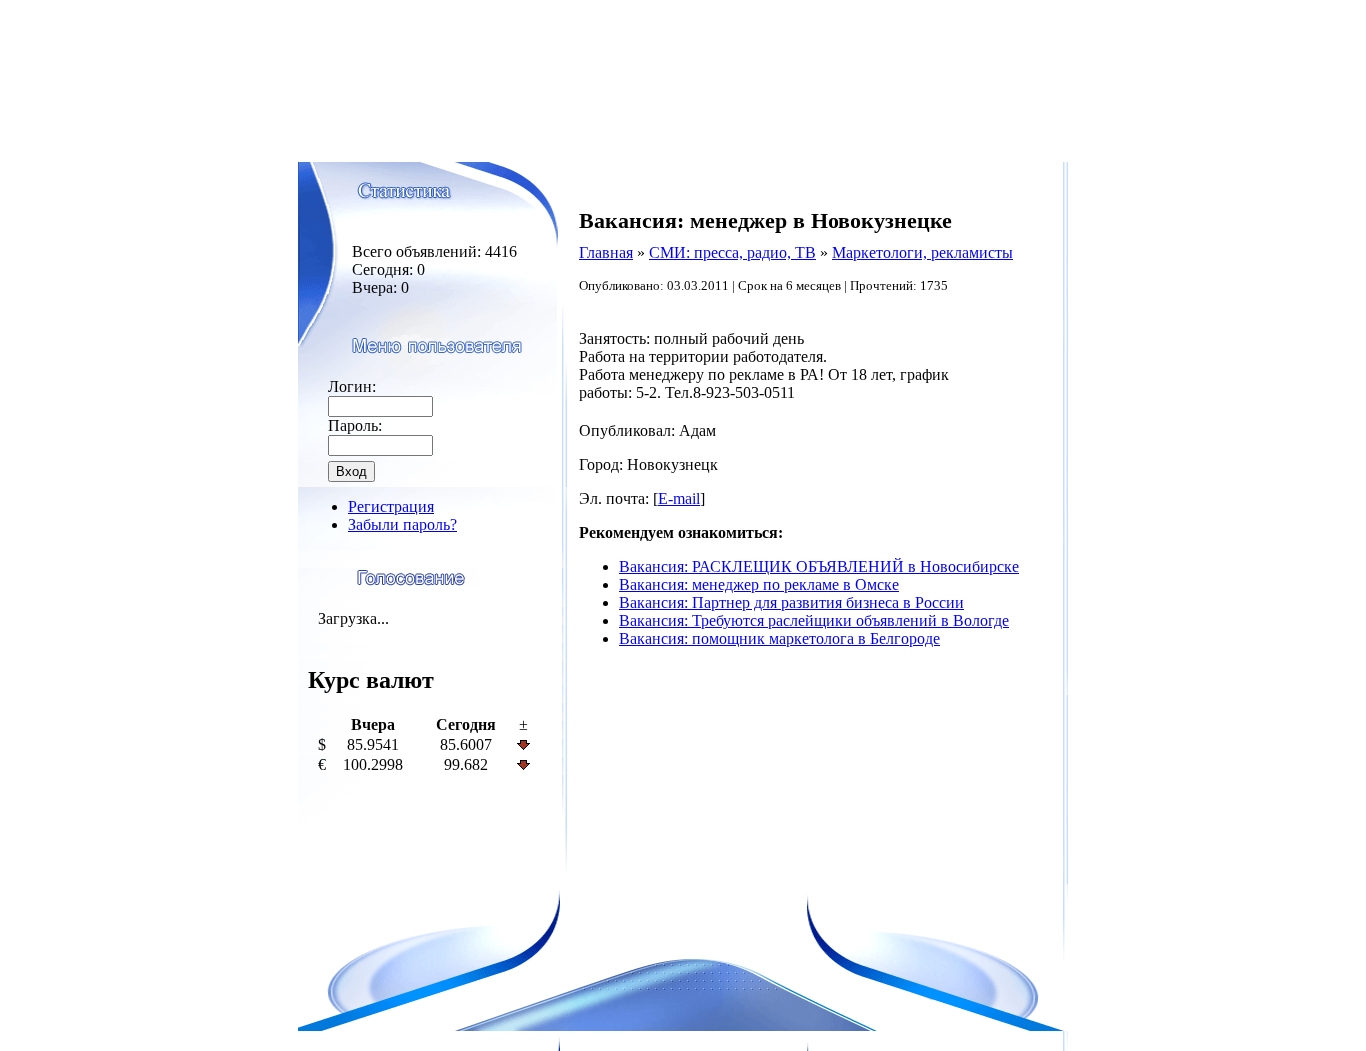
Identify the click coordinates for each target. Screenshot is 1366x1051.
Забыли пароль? (402, 524)
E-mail (679, 498)
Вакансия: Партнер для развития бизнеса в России (791, 602)
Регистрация (391, 506)
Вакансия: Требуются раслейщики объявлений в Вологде (814, 620)
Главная (606, 252)
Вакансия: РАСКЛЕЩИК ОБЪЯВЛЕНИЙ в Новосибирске (819, 566)
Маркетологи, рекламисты (922, 252)
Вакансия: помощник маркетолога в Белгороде (779, 638)
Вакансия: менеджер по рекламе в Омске (759, 584)
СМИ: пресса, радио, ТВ (732, 252)
